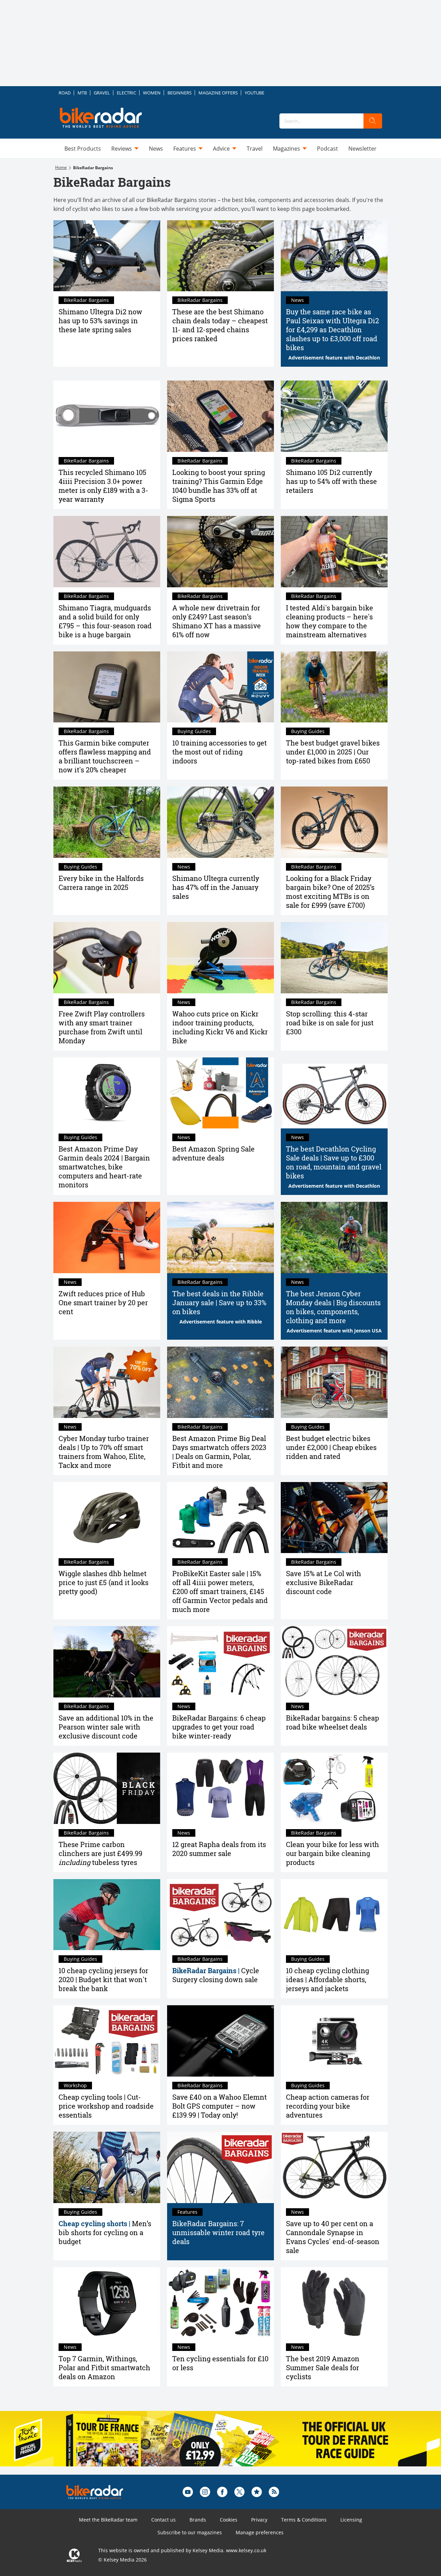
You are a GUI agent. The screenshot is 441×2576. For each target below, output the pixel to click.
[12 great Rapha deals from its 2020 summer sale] (220, 1788)
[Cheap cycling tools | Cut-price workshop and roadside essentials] (107, 2041)
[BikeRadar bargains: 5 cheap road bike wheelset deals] (334, 1662)
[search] (373, 121)
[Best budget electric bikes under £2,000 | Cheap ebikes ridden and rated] (334, 1382)
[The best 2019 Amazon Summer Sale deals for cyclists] (334, 2303)
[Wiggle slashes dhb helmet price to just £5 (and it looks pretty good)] (107, 1518)
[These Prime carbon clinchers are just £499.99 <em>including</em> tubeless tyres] (107, 1788)
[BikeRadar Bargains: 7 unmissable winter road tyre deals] (220, 2167)
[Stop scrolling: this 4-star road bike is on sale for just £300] (334, 958)
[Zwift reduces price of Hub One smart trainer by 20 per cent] (107, 1238)
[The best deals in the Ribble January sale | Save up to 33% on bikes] (220, 1238)
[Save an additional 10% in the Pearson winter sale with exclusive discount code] (107, 1662)
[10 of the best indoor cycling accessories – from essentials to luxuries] (220, 687)
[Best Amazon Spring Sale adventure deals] (220, 1093)
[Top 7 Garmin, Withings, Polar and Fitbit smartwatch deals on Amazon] (107, 2303)
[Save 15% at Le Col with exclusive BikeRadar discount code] (334, 1518)
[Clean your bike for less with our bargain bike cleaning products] (334, 1788)
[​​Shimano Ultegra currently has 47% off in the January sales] (220, 822)
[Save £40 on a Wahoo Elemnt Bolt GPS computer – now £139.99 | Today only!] (220, 2041)
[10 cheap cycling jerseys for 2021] (107, 1915)
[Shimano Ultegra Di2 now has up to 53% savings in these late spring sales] (107, 256)
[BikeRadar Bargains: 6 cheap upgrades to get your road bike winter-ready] (220, 1662)
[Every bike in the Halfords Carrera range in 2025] (107, 822)
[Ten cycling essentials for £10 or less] (220, 2303)
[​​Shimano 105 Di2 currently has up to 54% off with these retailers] (334, 416)
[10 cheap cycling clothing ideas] (334, 1915)
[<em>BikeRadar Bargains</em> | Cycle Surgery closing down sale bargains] (220, 1915)
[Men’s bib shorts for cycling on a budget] (107, 2167)
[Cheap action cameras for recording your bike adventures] (334, 2041)
